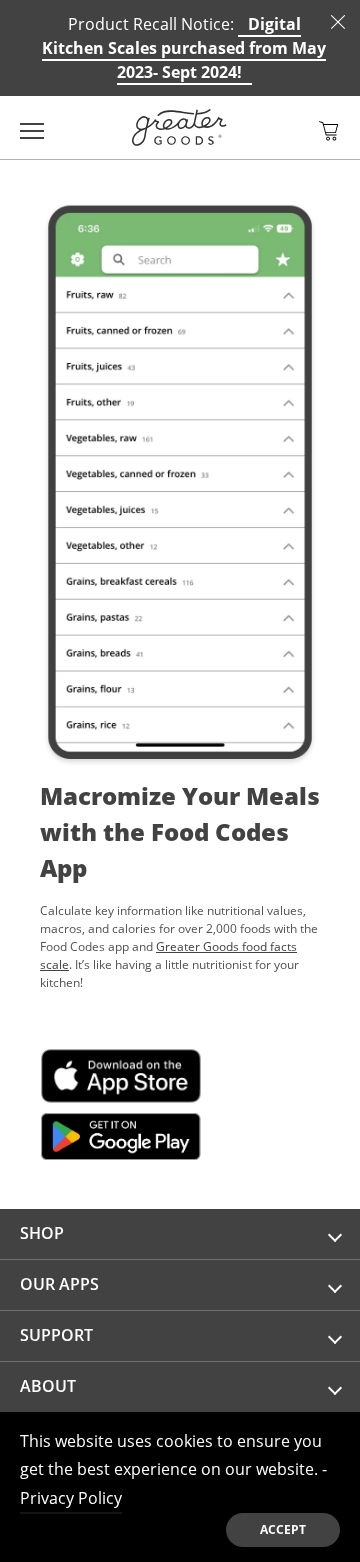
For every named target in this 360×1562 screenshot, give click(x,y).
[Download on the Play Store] (121, 1132)
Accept (283, 1529)
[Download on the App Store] (121, 1072)
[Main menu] (32, 127)
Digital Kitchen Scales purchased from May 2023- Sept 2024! (184, 48)
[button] (329, 131)
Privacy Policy (71, 1498)
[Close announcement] (338, 22)
